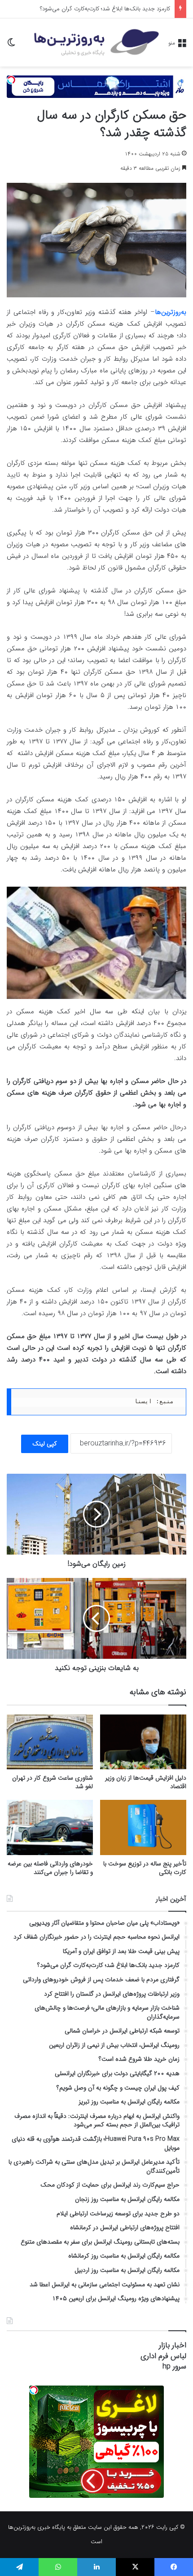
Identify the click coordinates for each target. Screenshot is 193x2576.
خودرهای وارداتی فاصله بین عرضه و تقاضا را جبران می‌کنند (50, 1868)
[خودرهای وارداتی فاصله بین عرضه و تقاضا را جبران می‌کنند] (50, 1827)
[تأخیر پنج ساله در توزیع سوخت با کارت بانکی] (143, 1827)
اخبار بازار (173, 2345)
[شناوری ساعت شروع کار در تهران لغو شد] (50, 1742)
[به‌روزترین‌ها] (96, 42)
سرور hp (174, 2366)
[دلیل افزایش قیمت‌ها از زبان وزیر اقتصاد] (143, 1742)
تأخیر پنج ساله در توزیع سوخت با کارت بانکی (145, 1868)
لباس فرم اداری (163, 2356)
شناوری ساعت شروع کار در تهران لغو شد (53, 1782)
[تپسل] (11, 80)
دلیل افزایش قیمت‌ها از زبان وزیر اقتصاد (146, 1782)
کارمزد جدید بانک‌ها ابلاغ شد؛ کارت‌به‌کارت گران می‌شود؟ (105, 9)
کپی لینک (45, 1444)
